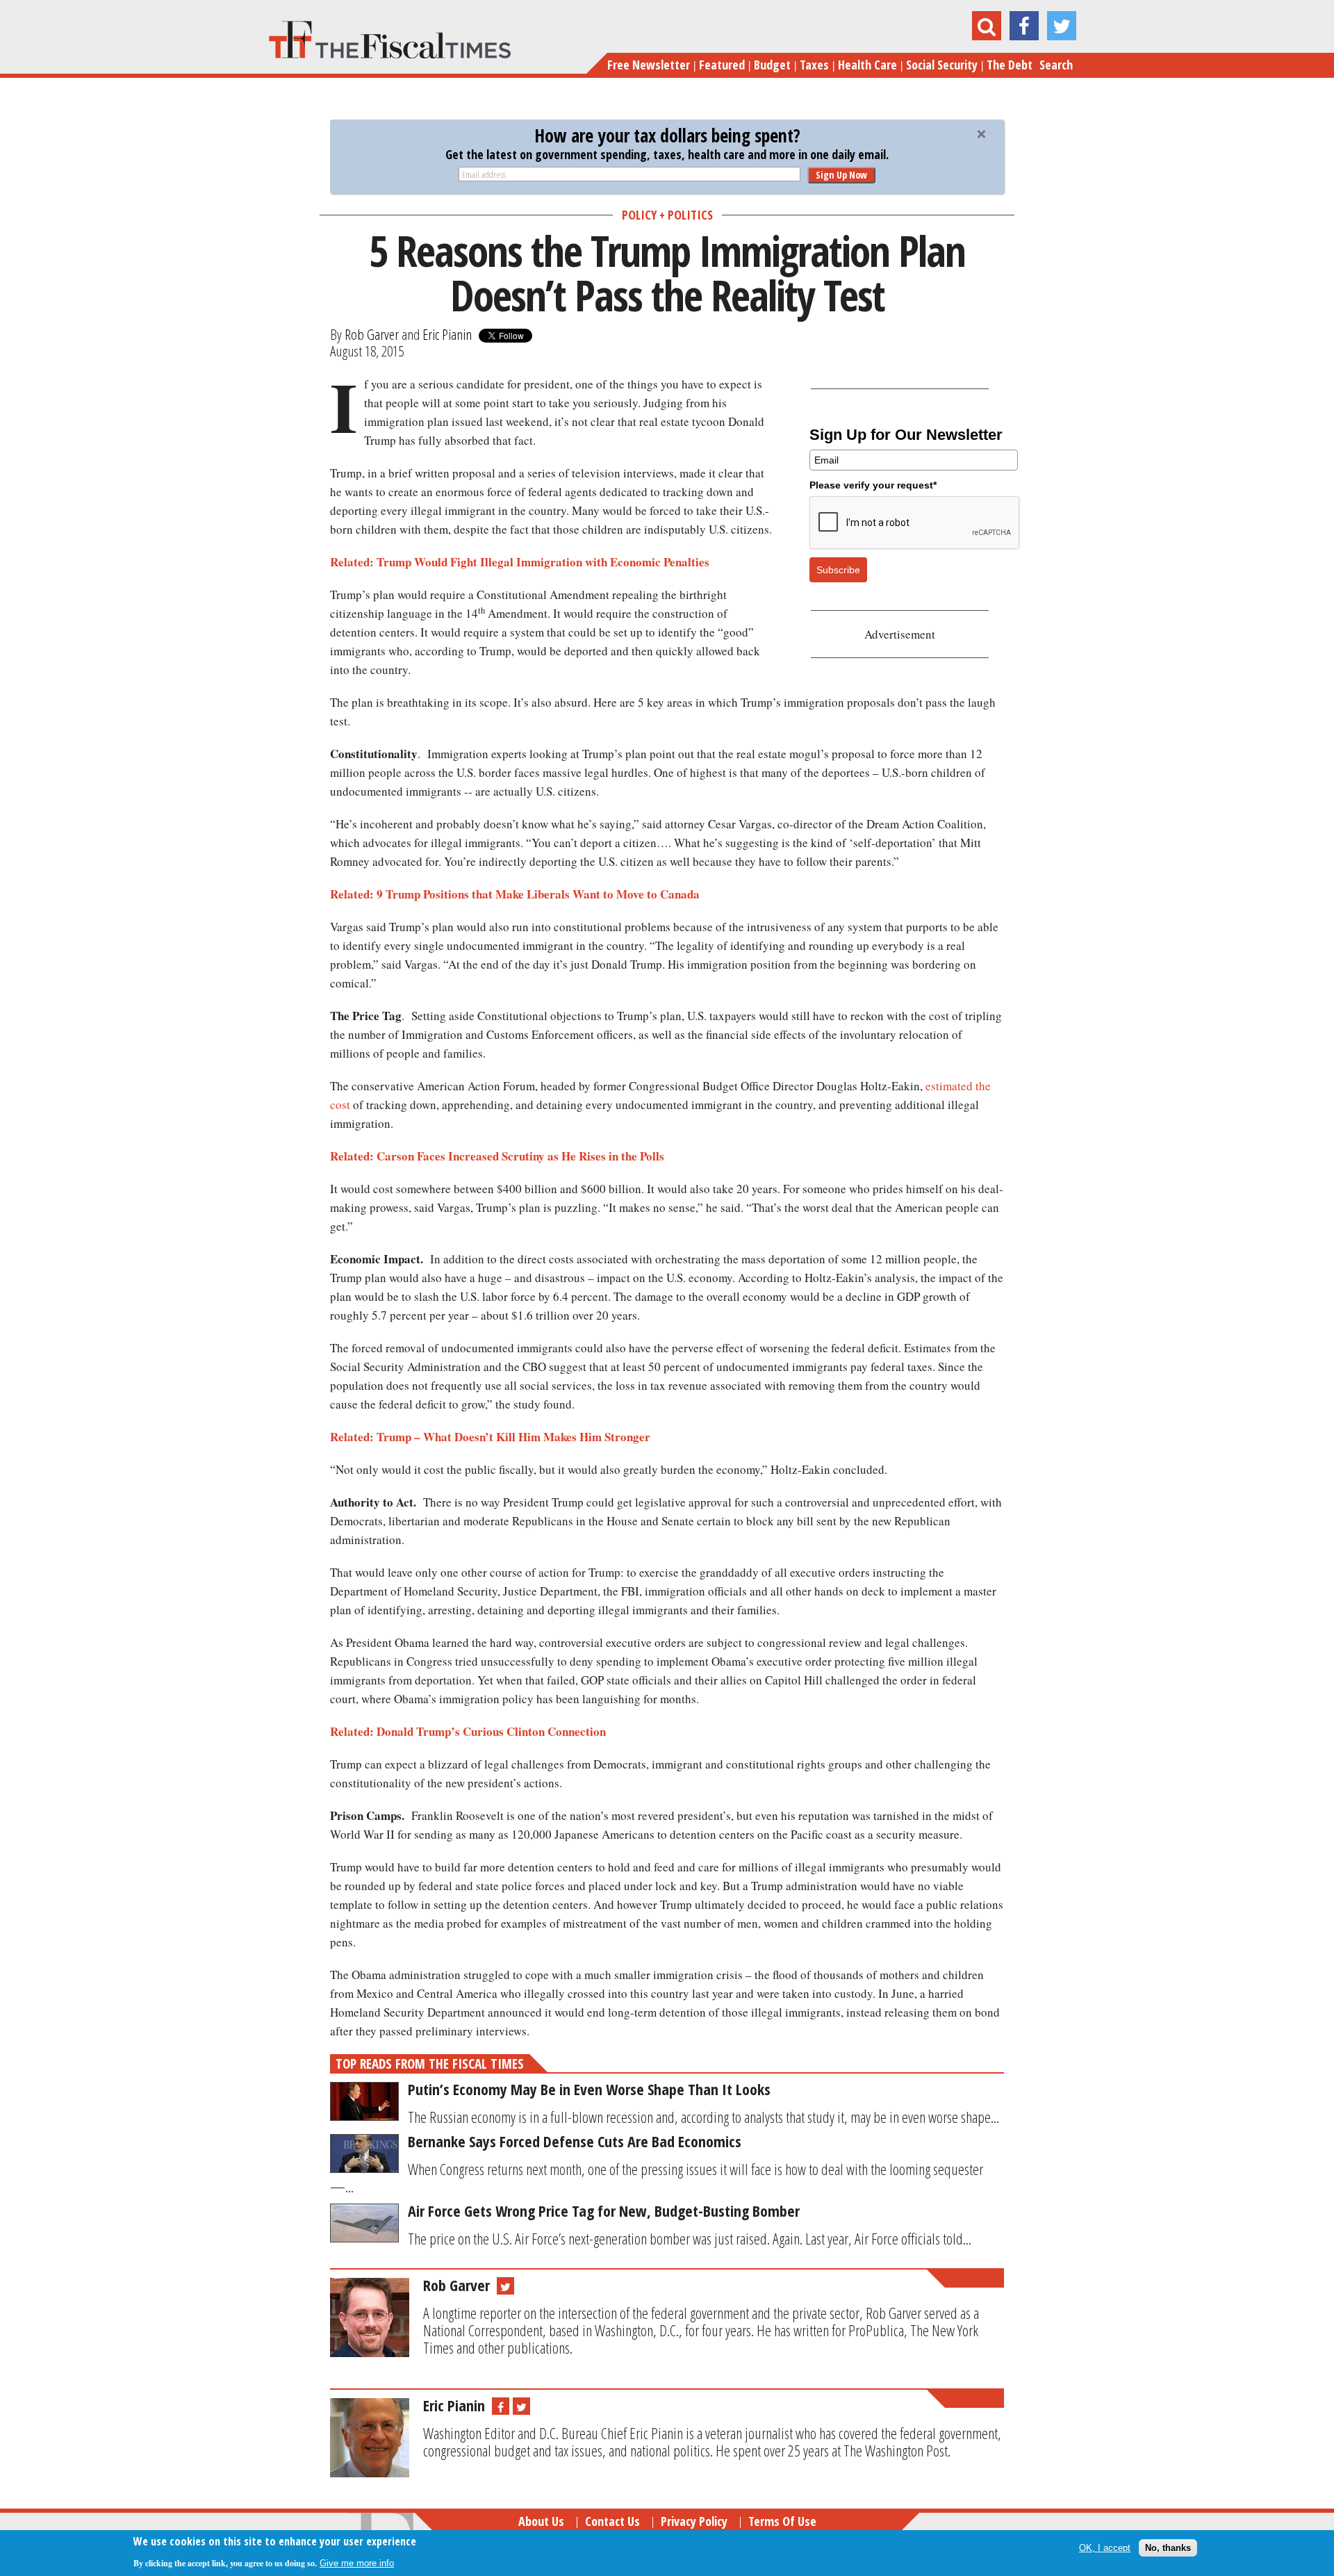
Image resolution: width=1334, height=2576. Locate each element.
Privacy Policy (694, 2521)
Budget (772, 65)
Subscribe (838, 570)
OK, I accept (1105, 2548)
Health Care (867, 65)
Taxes (814, 65)
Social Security (942, 65)
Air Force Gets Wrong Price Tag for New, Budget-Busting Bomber (604, 2210)
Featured (722, 65)
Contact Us (612, 2521)
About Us (541, 2521)
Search (1056, 65)
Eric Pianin (447, 334)
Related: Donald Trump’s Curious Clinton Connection (468, 1731)
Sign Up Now (841, 175)
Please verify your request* (873, 485)
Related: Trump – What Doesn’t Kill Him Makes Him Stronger (490, 1437)
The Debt (1010, 65)
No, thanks (1168, 2548)
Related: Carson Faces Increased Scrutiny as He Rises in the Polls (497, 1156)
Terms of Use (782, 2521)
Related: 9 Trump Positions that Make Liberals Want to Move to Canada (515, 894)
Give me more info (357, 2563)
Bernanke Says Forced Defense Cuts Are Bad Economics (575, 2141)
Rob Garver (372, 334)
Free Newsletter (649, 65)
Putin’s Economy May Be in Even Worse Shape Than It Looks (589, 2089)
